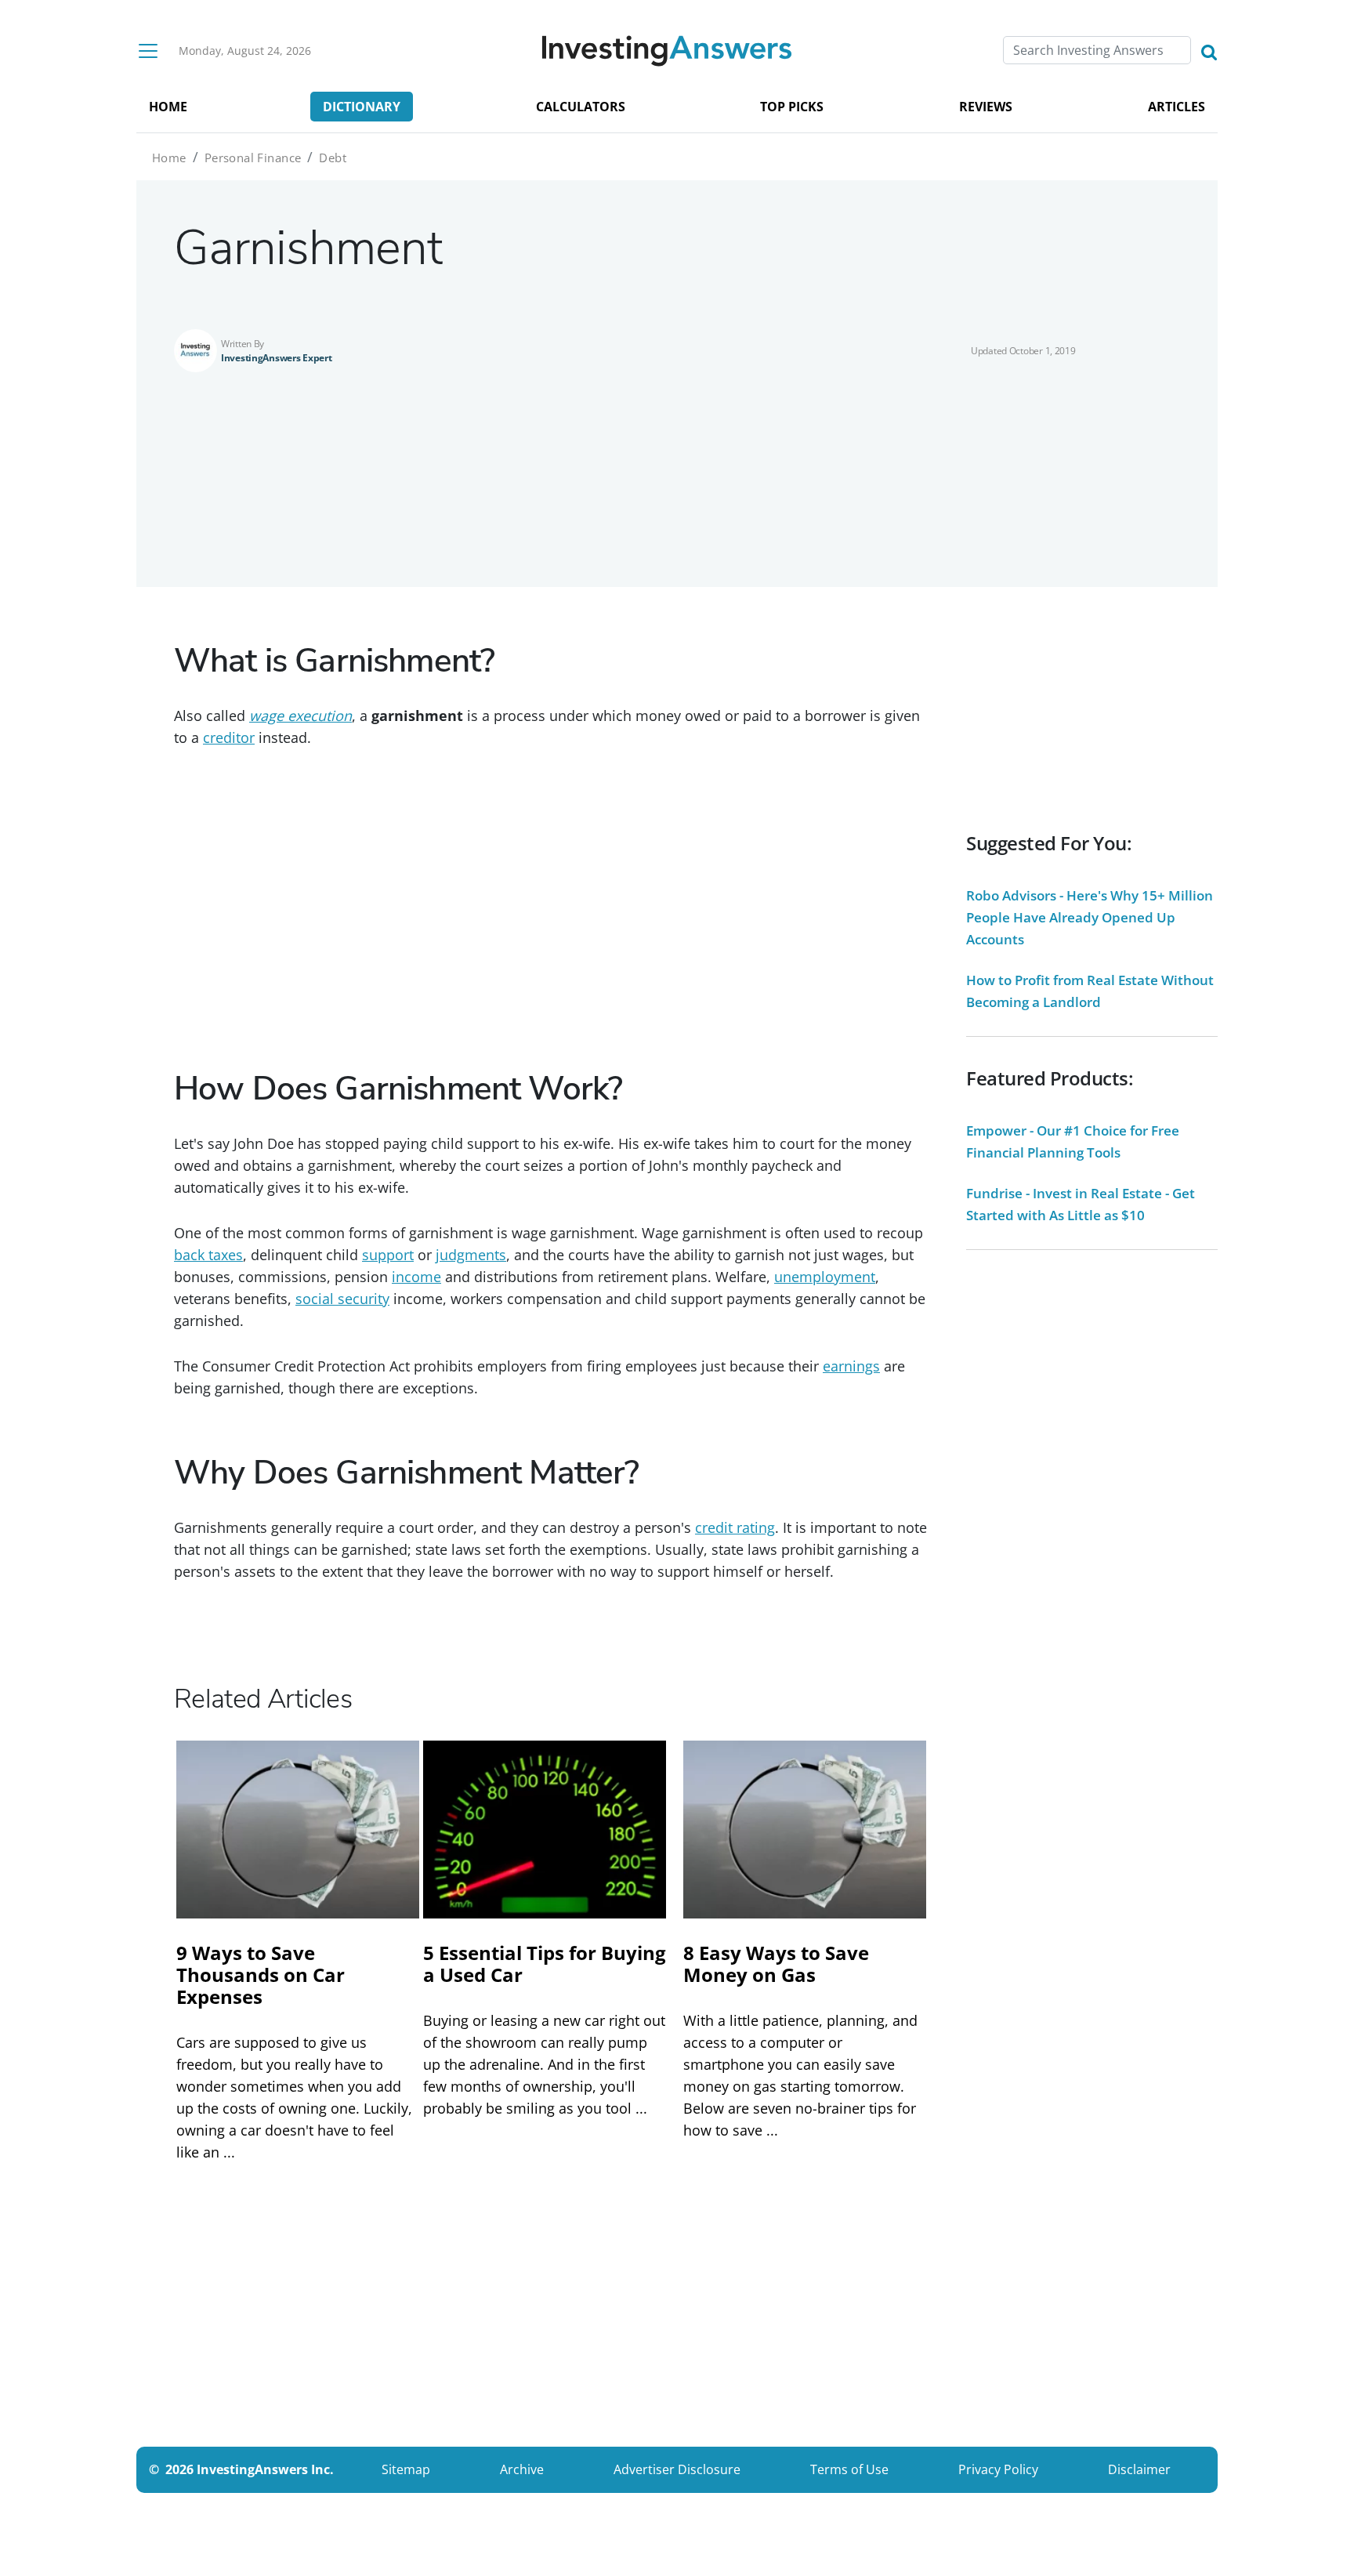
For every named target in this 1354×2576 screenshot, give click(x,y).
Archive (522, 2469)
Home (169, 158)
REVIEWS (986, 107)
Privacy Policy (998, 2469)
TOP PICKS (792, 107)
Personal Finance (253, 158)
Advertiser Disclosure (677, 2469)
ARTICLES (1177, 107)
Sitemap (406, 2469)
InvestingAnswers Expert (277, 358)
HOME (168, 107)
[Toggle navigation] (148, 51)
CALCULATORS (581, 107)
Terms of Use (849, 2469)
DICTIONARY (362, 107)
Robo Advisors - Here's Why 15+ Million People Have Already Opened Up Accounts (1090, 917)
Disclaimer (1139, 2469)
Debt (333, 158)
